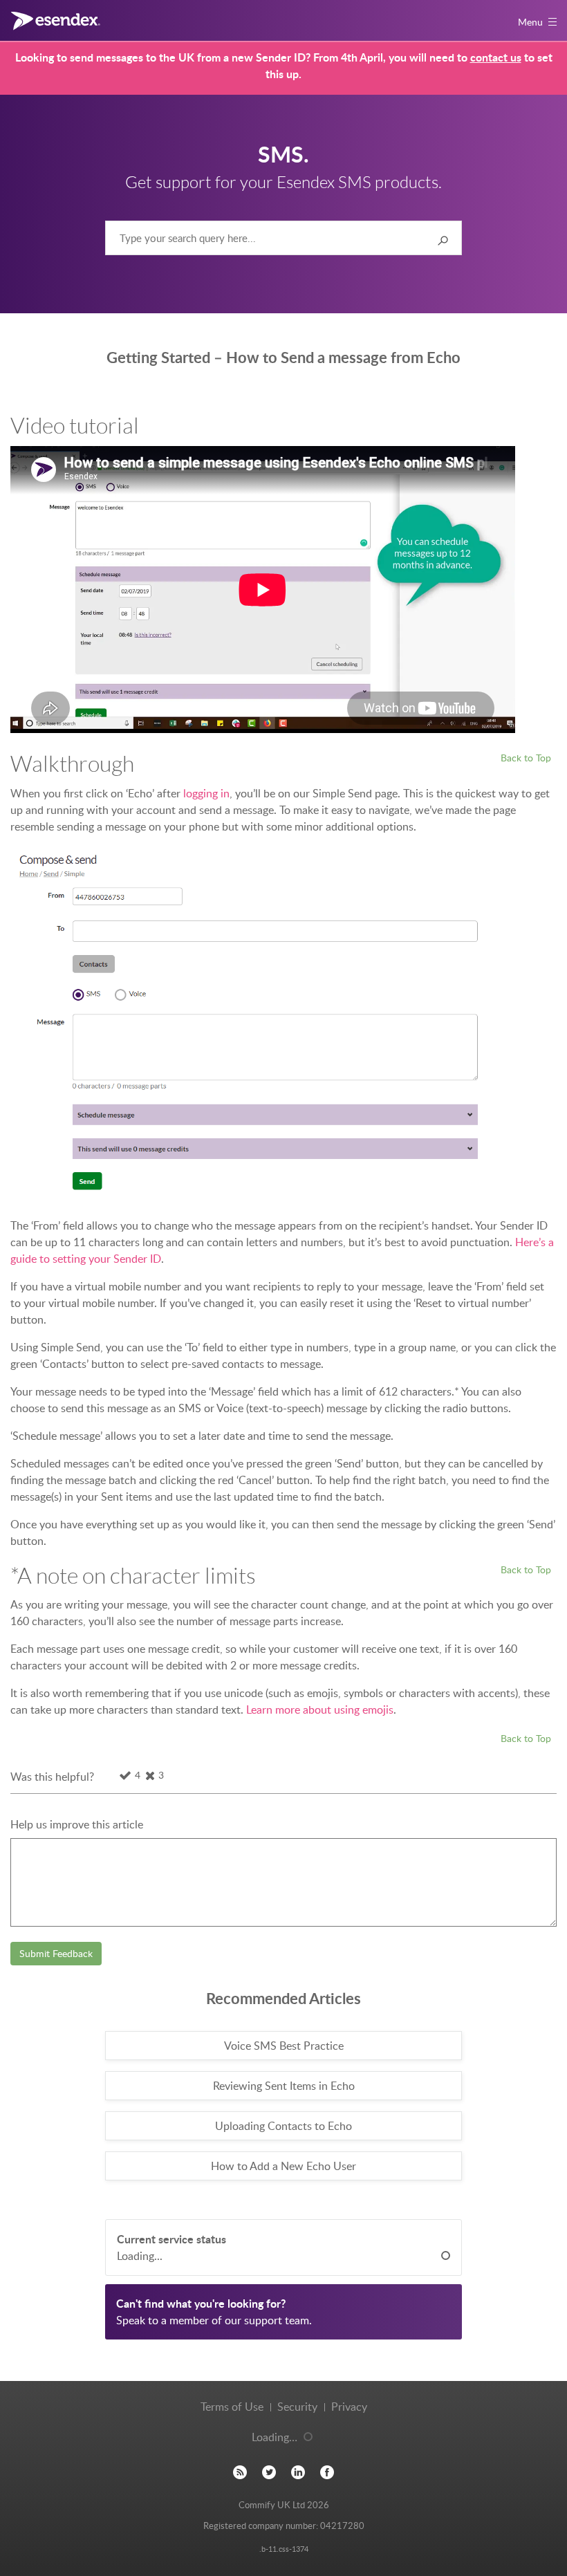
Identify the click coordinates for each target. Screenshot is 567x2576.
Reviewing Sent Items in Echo (284, 2086)
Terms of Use (232, 2407)
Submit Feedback (56, 1953)
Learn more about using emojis (320, 1709)
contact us (496, 57)
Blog (240, 2473)
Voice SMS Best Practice (284, 2046)
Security (297, 2407)
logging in (206, 793)
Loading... (140, 2256)
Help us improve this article (77, 1824)
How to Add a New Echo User (283, 2166)
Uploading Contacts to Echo (283, 2126)
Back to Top (526, 757)
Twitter (269, 2473)
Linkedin (298, 2473)
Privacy (349, 2407)
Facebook (327, 2473)
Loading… (275, 2437)
